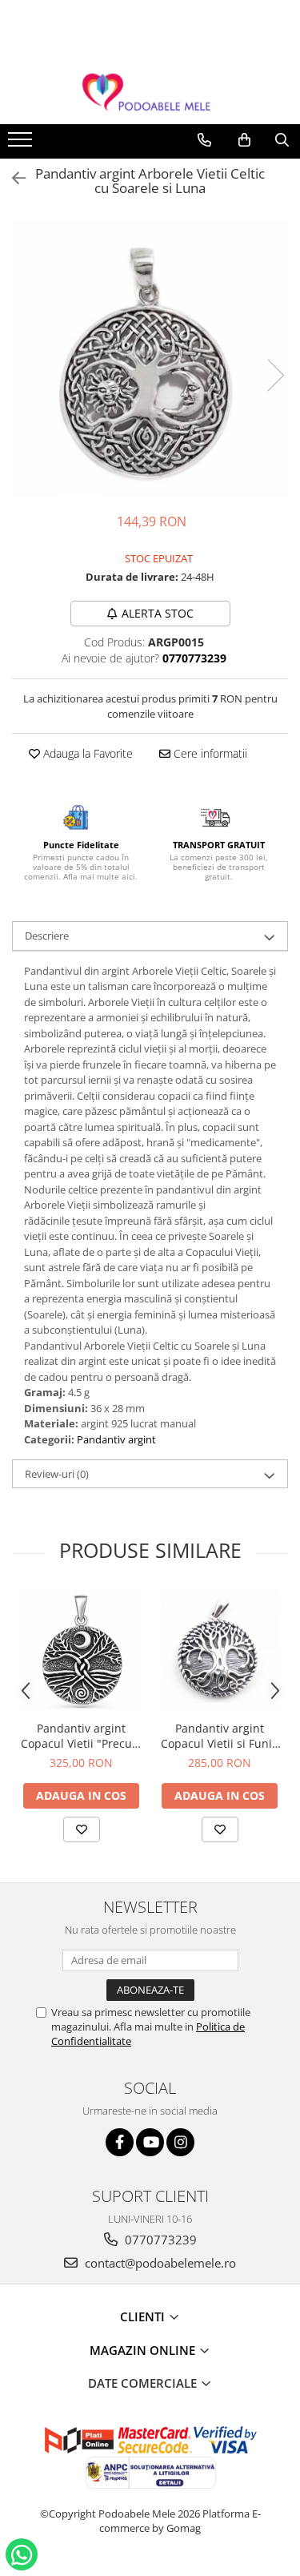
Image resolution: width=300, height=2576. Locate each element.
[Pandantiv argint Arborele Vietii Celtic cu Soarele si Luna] (150, 358)
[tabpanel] (150, 358)
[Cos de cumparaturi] (244, 140)
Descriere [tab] (47, 936)
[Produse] (22, 144)
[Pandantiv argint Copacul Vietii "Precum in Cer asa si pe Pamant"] (81, 1651)
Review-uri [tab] (57, 1474)
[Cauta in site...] (282, 140)
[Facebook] (120, 2142)
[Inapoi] (12, 178)
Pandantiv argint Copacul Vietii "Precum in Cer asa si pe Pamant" (82, 1736)
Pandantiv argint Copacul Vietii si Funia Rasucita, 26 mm (220, 1736)
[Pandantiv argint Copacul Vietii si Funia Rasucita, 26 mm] (220, 1651)
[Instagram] (180, 2142)
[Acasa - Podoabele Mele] (150, 93)
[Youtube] (150, 2142)
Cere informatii (209, 753)
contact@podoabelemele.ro (159, 2263)
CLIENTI (144, 2316)
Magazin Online (144, 2350)
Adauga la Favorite (86, 753)
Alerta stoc (158, 613)
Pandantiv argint (116, 1439)
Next (275, 375)
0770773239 (159, 2240)
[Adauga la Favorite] (82, 1829)
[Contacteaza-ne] (204, 140)
